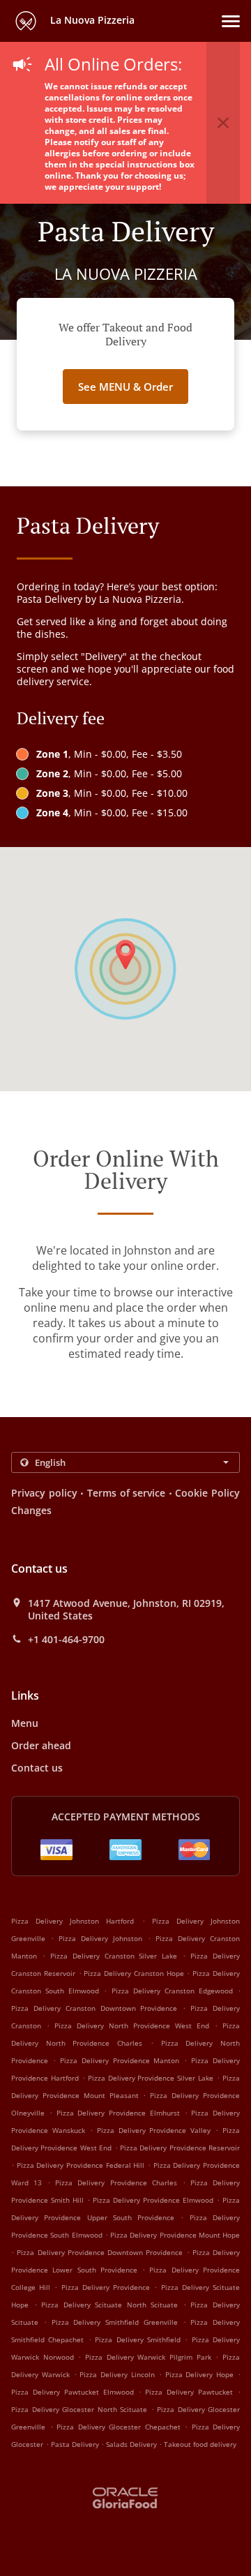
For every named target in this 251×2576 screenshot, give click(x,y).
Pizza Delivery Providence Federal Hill (81, 2165)
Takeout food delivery (200, 2444)
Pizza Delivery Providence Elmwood (153, 2200)
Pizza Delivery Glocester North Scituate (79, 2409)
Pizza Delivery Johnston (100, 1938)
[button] (231, 21)
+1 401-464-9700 (66, 1640)
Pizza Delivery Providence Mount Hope (175, 2235)
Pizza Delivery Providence (106, 2287)
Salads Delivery (132, 2444)
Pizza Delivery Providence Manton (120, 2060)
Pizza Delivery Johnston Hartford (73, 1921)
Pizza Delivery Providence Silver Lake (151, 2078)
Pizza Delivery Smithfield (138, 2339)
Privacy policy (44, 1493)
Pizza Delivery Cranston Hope (134, 1973)
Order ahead (41, 1745)
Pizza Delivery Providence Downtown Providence (100, 2252)
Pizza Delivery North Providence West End (132, 2025)
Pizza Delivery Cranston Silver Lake (114, 1956)
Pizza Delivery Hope (200, 2374)
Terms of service (126, 1493)
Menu (25, 1723)
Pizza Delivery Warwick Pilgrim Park (148, 2357)
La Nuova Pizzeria (91, 20)
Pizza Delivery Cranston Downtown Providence (94, 2008)
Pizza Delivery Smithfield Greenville (115, 2322)
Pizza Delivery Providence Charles (116, 2182)
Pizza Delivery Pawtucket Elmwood (73, 2392)
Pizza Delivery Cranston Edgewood (172, 1991)
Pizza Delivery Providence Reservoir (180, 2148)
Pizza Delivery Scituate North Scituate (109, 2305)
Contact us (37, 1768)
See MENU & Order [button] (125, 387)
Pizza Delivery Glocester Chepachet (119, 2427)
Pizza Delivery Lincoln (117, 2374)
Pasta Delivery (76, 2444)
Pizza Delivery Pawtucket (189, 2392)
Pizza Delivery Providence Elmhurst (118, 2113)
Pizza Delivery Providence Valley (154, 2130)
